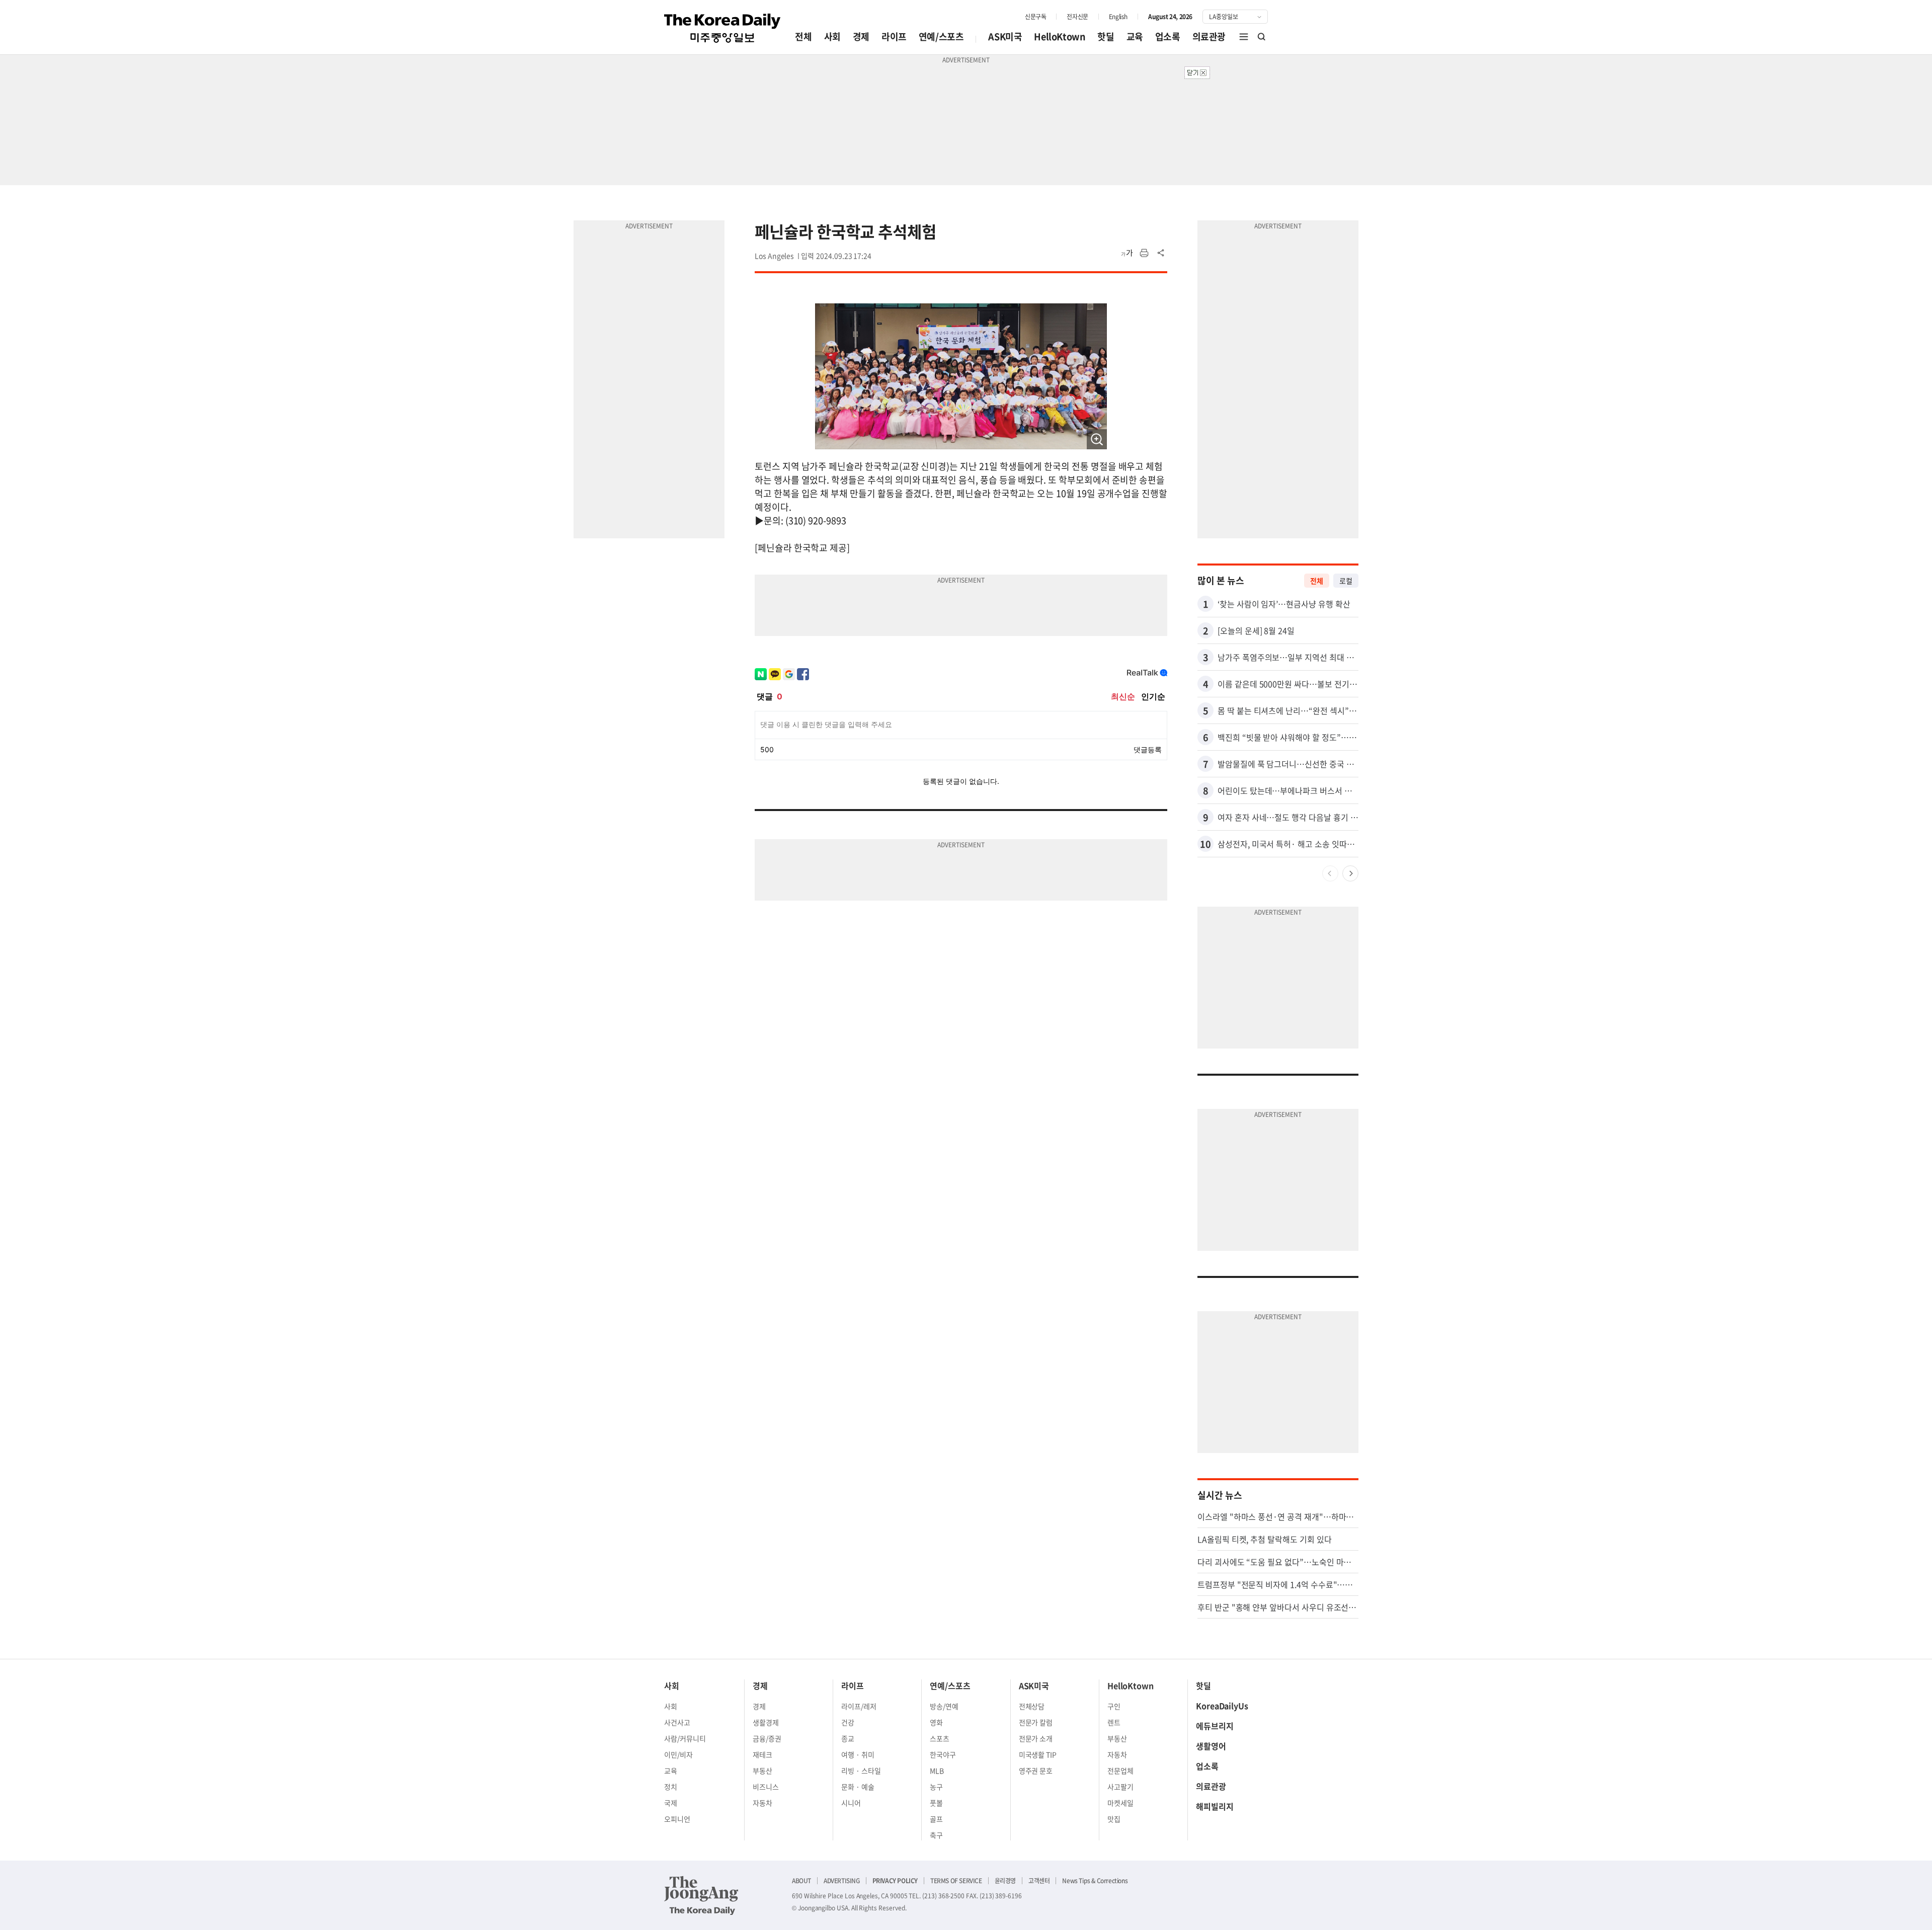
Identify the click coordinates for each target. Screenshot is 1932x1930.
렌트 (1114, 1722)
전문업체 (1120, 1771)
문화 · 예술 (858, 1787)
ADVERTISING (842, 1881)
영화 (936, 1722)
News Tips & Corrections (1095, 1881)
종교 (848, 1738)
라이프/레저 (859, 1706)
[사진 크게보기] (1097, 439)
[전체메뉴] (1244, 37)
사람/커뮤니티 (685, 1738)
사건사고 (677, 1722)
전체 (803, 36)
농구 (936, 1787)
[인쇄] (1144, 253)
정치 (671, 1787)
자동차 (762, 1803)
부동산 (762, 1771)
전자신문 (1077, 17)
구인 (1114, 1706)
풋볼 (936, 1803)
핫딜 (1106, 36)
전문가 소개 (1036, 1738)
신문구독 (1035, 17)
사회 (832, 36)
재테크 (762, 1754)
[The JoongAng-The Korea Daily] (701, 1895)
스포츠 (940, 1738)
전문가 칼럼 (1036, 1722)
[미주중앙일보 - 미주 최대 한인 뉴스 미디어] (722, 28)
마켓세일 (1120, 1803)
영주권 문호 (1036, 1771)
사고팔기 (1120, 1787)
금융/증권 (767, 1738)
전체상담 (1032, 1706)
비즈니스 (766, 1787)
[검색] (1262, 37)
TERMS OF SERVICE (956, 1881)
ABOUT (801, 1881)
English (1118, 17)
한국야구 (943, 1754)
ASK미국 (1005, 36)
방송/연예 (944, 1706)
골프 (936, 1819)
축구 (936, 1835)
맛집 (1114, 1819)
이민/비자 (678, 1754)
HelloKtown (1060, 36)
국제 (671, 1803)
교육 (1135, 36)
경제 (861, 36)
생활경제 (766, 1722)
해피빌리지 (1215, 1806)
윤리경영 (1005, 1881)
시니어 (851, 1803)
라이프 (894, 36)
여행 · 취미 (858, 1754)
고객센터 (1039, 1881)
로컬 (1346, 581)
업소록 (1168, 36)
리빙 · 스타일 (861, 1771)
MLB (937, 1771)
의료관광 (1209, 36)
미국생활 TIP (1038, 1754)
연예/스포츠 (941, 36)
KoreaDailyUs (1222, 1706)
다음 (1350, 873)
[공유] (1161, 253)
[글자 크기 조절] (1127, 253)
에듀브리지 (1215, 1726)
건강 (848, 1722)
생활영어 (1211, 1746)
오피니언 (677, 1819)
